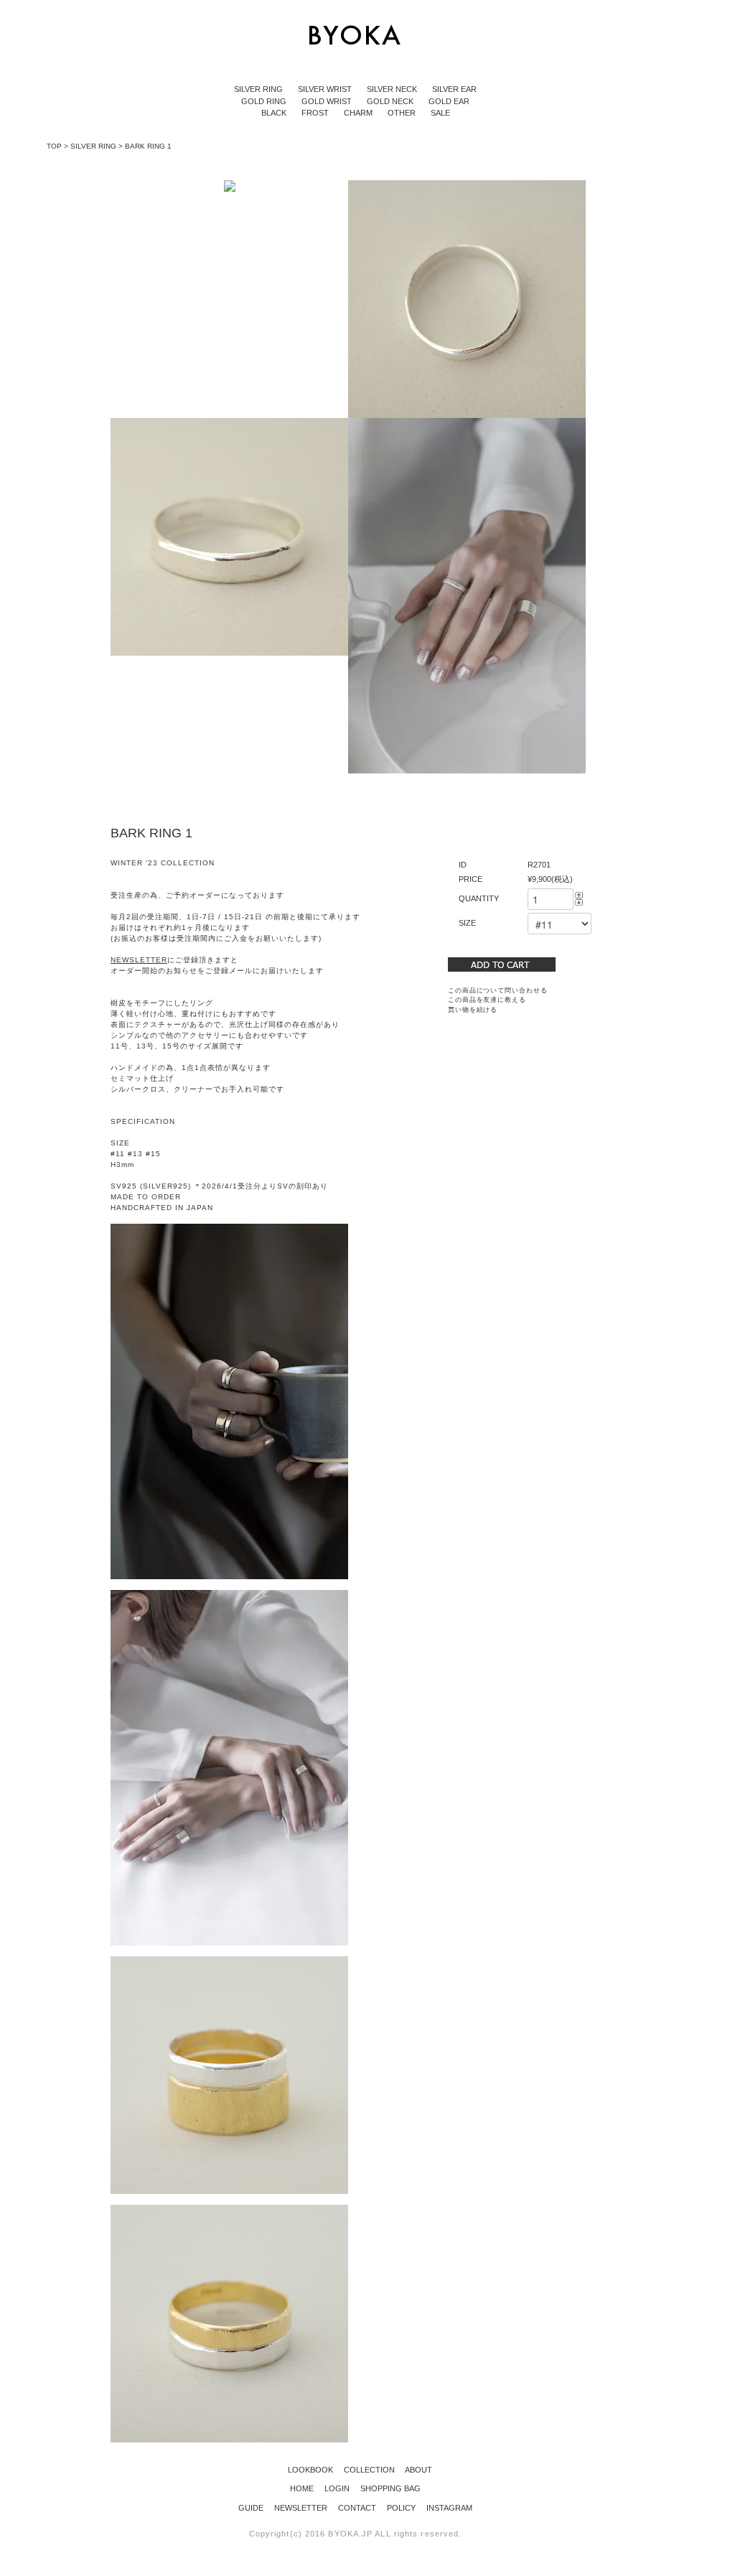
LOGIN (338, 2488)
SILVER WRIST (326, 89)
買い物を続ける (473, 1010)
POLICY (402, 2508)
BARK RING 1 (148, 146)
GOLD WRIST (328, 101)
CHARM (359, 113)
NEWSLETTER (302, 2508)
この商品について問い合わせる (498, 990)
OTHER (403, 113)
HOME (303, 2488)
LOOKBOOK (306, 2470)
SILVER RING (259, 89)
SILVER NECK (393, 89)
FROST (316, 113)
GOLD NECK (391, 101)
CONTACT (358, 2508)
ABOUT (415, 2470)
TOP (54, 146)
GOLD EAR (449, 101)
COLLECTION (365, 2470)
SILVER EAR (454, 89)
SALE (440, 113)
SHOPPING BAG (390, 2488)
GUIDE (252, 2508)
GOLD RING (265, 101)
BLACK (275, 113)
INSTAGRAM (449, 2508)
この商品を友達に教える (487, 1000)
